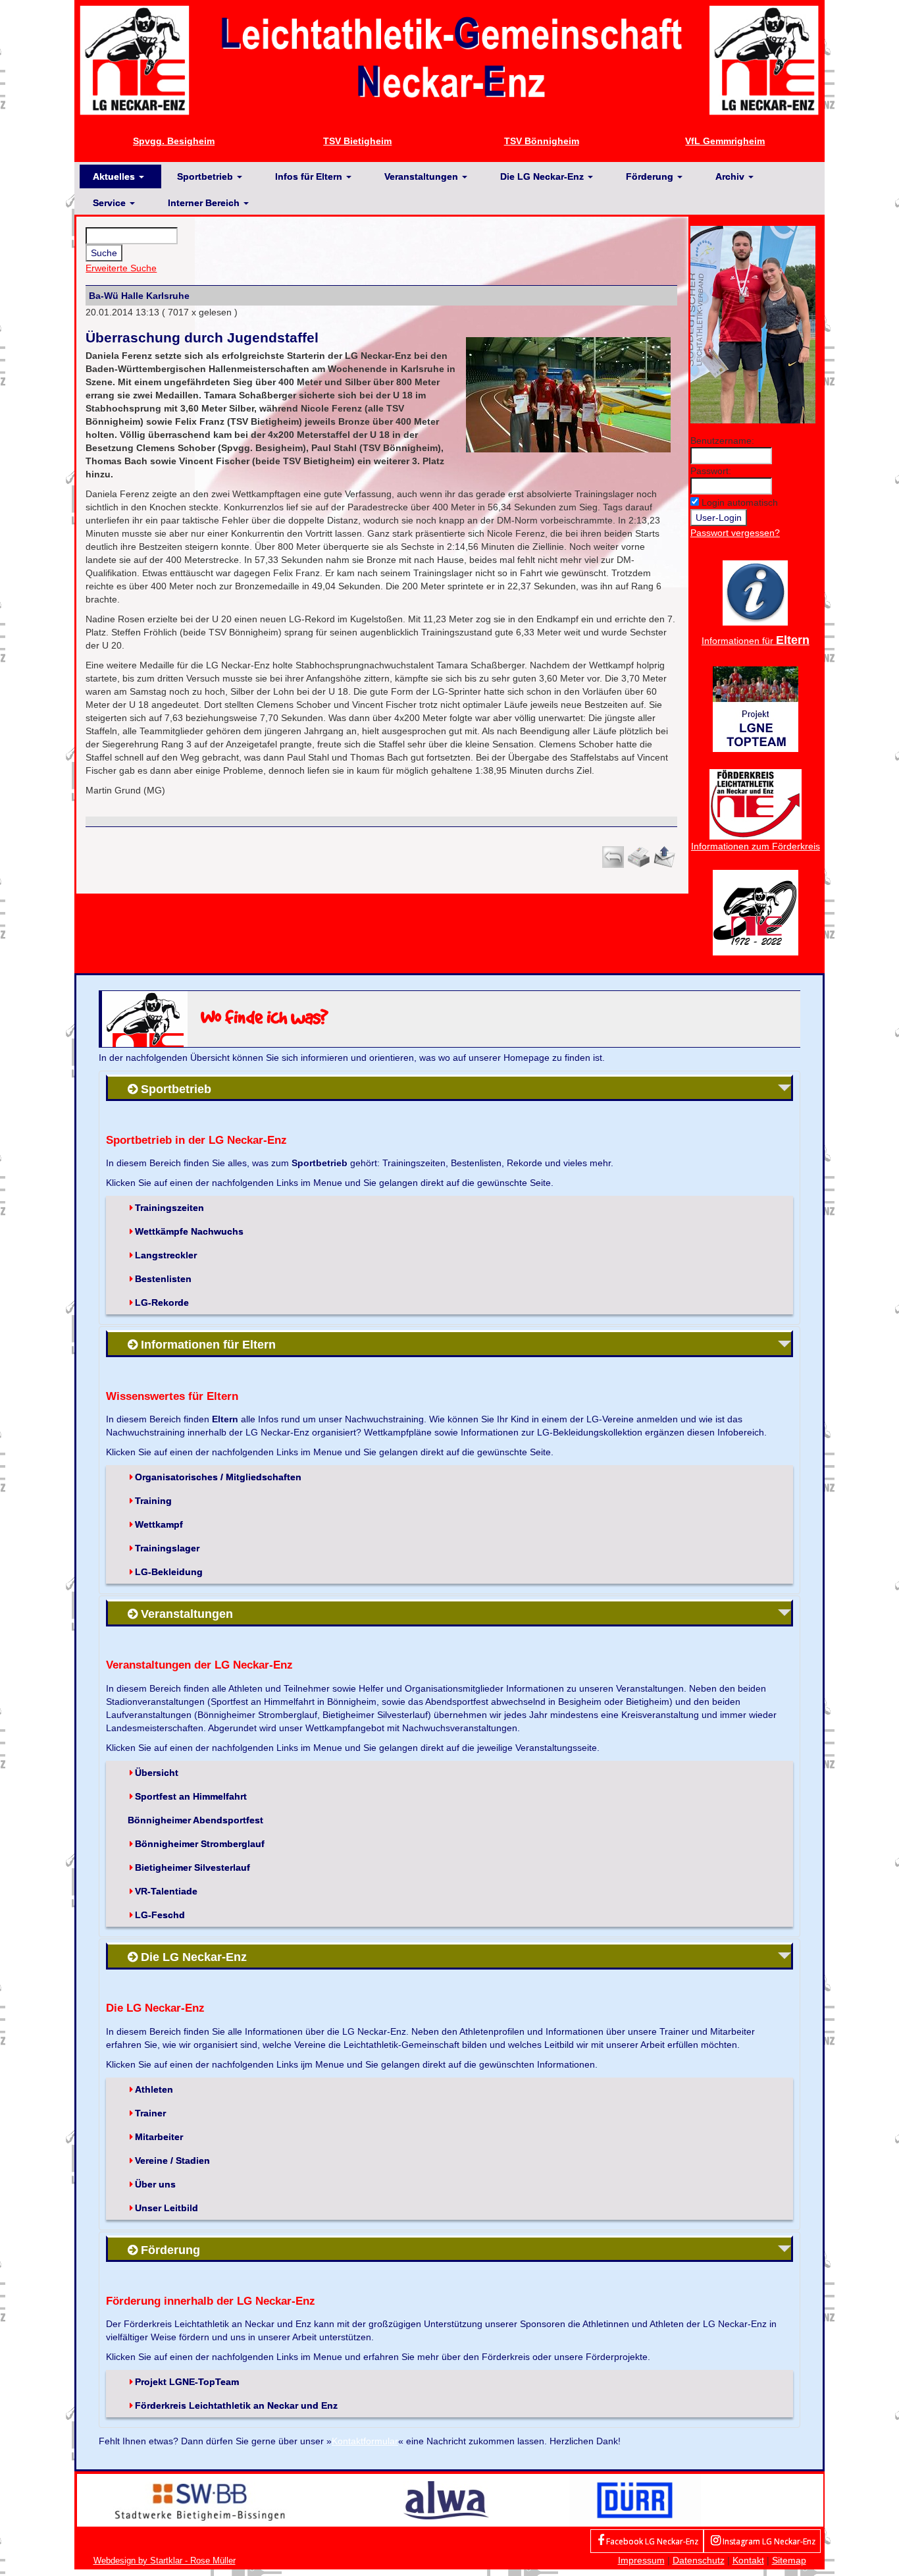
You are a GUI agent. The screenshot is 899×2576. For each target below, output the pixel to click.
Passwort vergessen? (735, 533)
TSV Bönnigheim (542, 141)
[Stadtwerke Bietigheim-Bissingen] (200, 2500)
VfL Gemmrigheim (725, 141)
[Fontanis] (446, 2500)
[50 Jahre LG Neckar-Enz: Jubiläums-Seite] (756, 911)
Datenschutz (699, 2560)
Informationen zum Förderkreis (756, 846)
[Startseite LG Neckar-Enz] (449, 59)
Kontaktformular (365, 2441)
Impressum (641, 2560)
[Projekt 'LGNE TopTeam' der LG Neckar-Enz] (756, 708)
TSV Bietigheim (357, 141)
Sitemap (789, 2560)
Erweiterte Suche (121, 268)
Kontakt (748, 2560)
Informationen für (756, 641)
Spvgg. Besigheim (174, 141)
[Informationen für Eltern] (755, 592)
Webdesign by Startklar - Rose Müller (165, 2561)
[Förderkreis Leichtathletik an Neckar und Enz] (756, 803)
